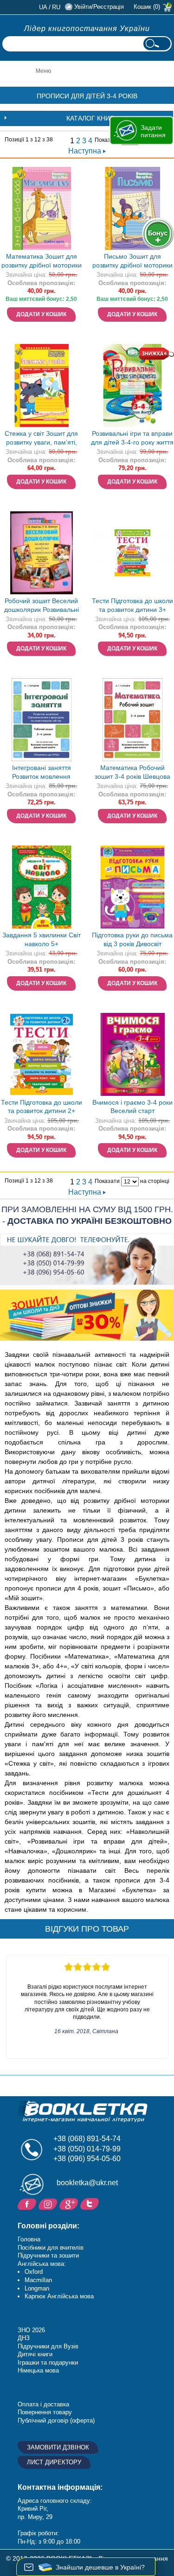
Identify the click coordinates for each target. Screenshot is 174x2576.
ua (43, 7)
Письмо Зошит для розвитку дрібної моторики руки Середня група (132, 262)
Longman (37, 2288)
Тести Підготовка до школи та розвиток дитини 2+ (42, 1107)
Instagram (49, 2203)
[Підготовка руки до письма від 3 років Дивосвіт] (132, 887)
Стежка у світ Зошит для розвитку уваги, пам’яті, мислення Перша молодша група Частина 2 (42, 439)
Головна (29, 2239)
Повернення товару (45, 2412)
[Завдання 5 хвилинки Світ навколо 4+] (42, 887)
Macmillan (38, 2280)
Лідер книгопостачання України (87, 29)
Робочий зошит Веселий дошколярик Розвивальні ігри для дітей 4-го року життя (42, 606)
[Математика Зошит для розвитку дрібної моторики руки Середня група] (42, 208)
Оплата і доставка (43, 2404)
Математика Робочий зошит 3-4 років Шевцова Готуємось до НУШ (132, 773)
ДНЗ (24, 2338)
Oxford (34, 2272)
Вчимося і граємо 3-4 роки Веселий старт (132, 1107)
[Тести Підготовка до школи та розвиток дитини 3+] (132, 553)
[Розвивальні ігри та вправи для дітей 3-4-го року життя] (132, 385)
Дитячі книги (35, 2354)
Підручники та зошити (48, 2255)
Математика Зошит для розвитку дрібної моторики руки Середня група (42, 262)
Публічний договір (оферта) (56, 2420)
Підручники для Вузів (48, 2346)
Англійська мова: (42, 2264)
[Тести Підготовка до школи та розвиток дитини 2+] (42, 1054)
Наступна (86, 151)
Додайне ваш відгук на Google (70, 2203)
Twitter (91, 2203)
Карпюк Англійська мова (59, 2296)
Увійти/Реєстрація (99, 7)
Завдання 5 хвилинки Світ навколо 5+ (42, 939)
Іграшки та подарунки (48, 2363)
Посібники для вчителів (51, 2248)
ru (56, 7)
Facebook (28, 2203)
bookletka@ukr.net (87, 2183)
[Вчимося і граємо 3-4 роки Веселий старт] (132, 1054)
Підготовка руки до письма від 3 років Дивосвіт (132, 939)
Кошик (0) (147, 7)
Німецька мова (38, 2370)
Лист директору (54, 2462)
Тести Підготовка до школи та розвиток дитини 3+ (132, 605)
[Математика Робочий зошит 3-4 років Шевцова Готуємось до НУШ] (132, 720)
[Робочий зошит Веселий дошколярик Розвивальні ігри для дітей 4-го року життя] (42, 553)
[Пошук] (157, 44)
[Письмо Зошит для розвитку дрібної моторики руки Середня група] (132, 208)
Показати (107, 140)
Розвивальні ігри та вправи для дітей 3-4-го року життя (132, 438)
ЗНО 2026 (31, 2330)
